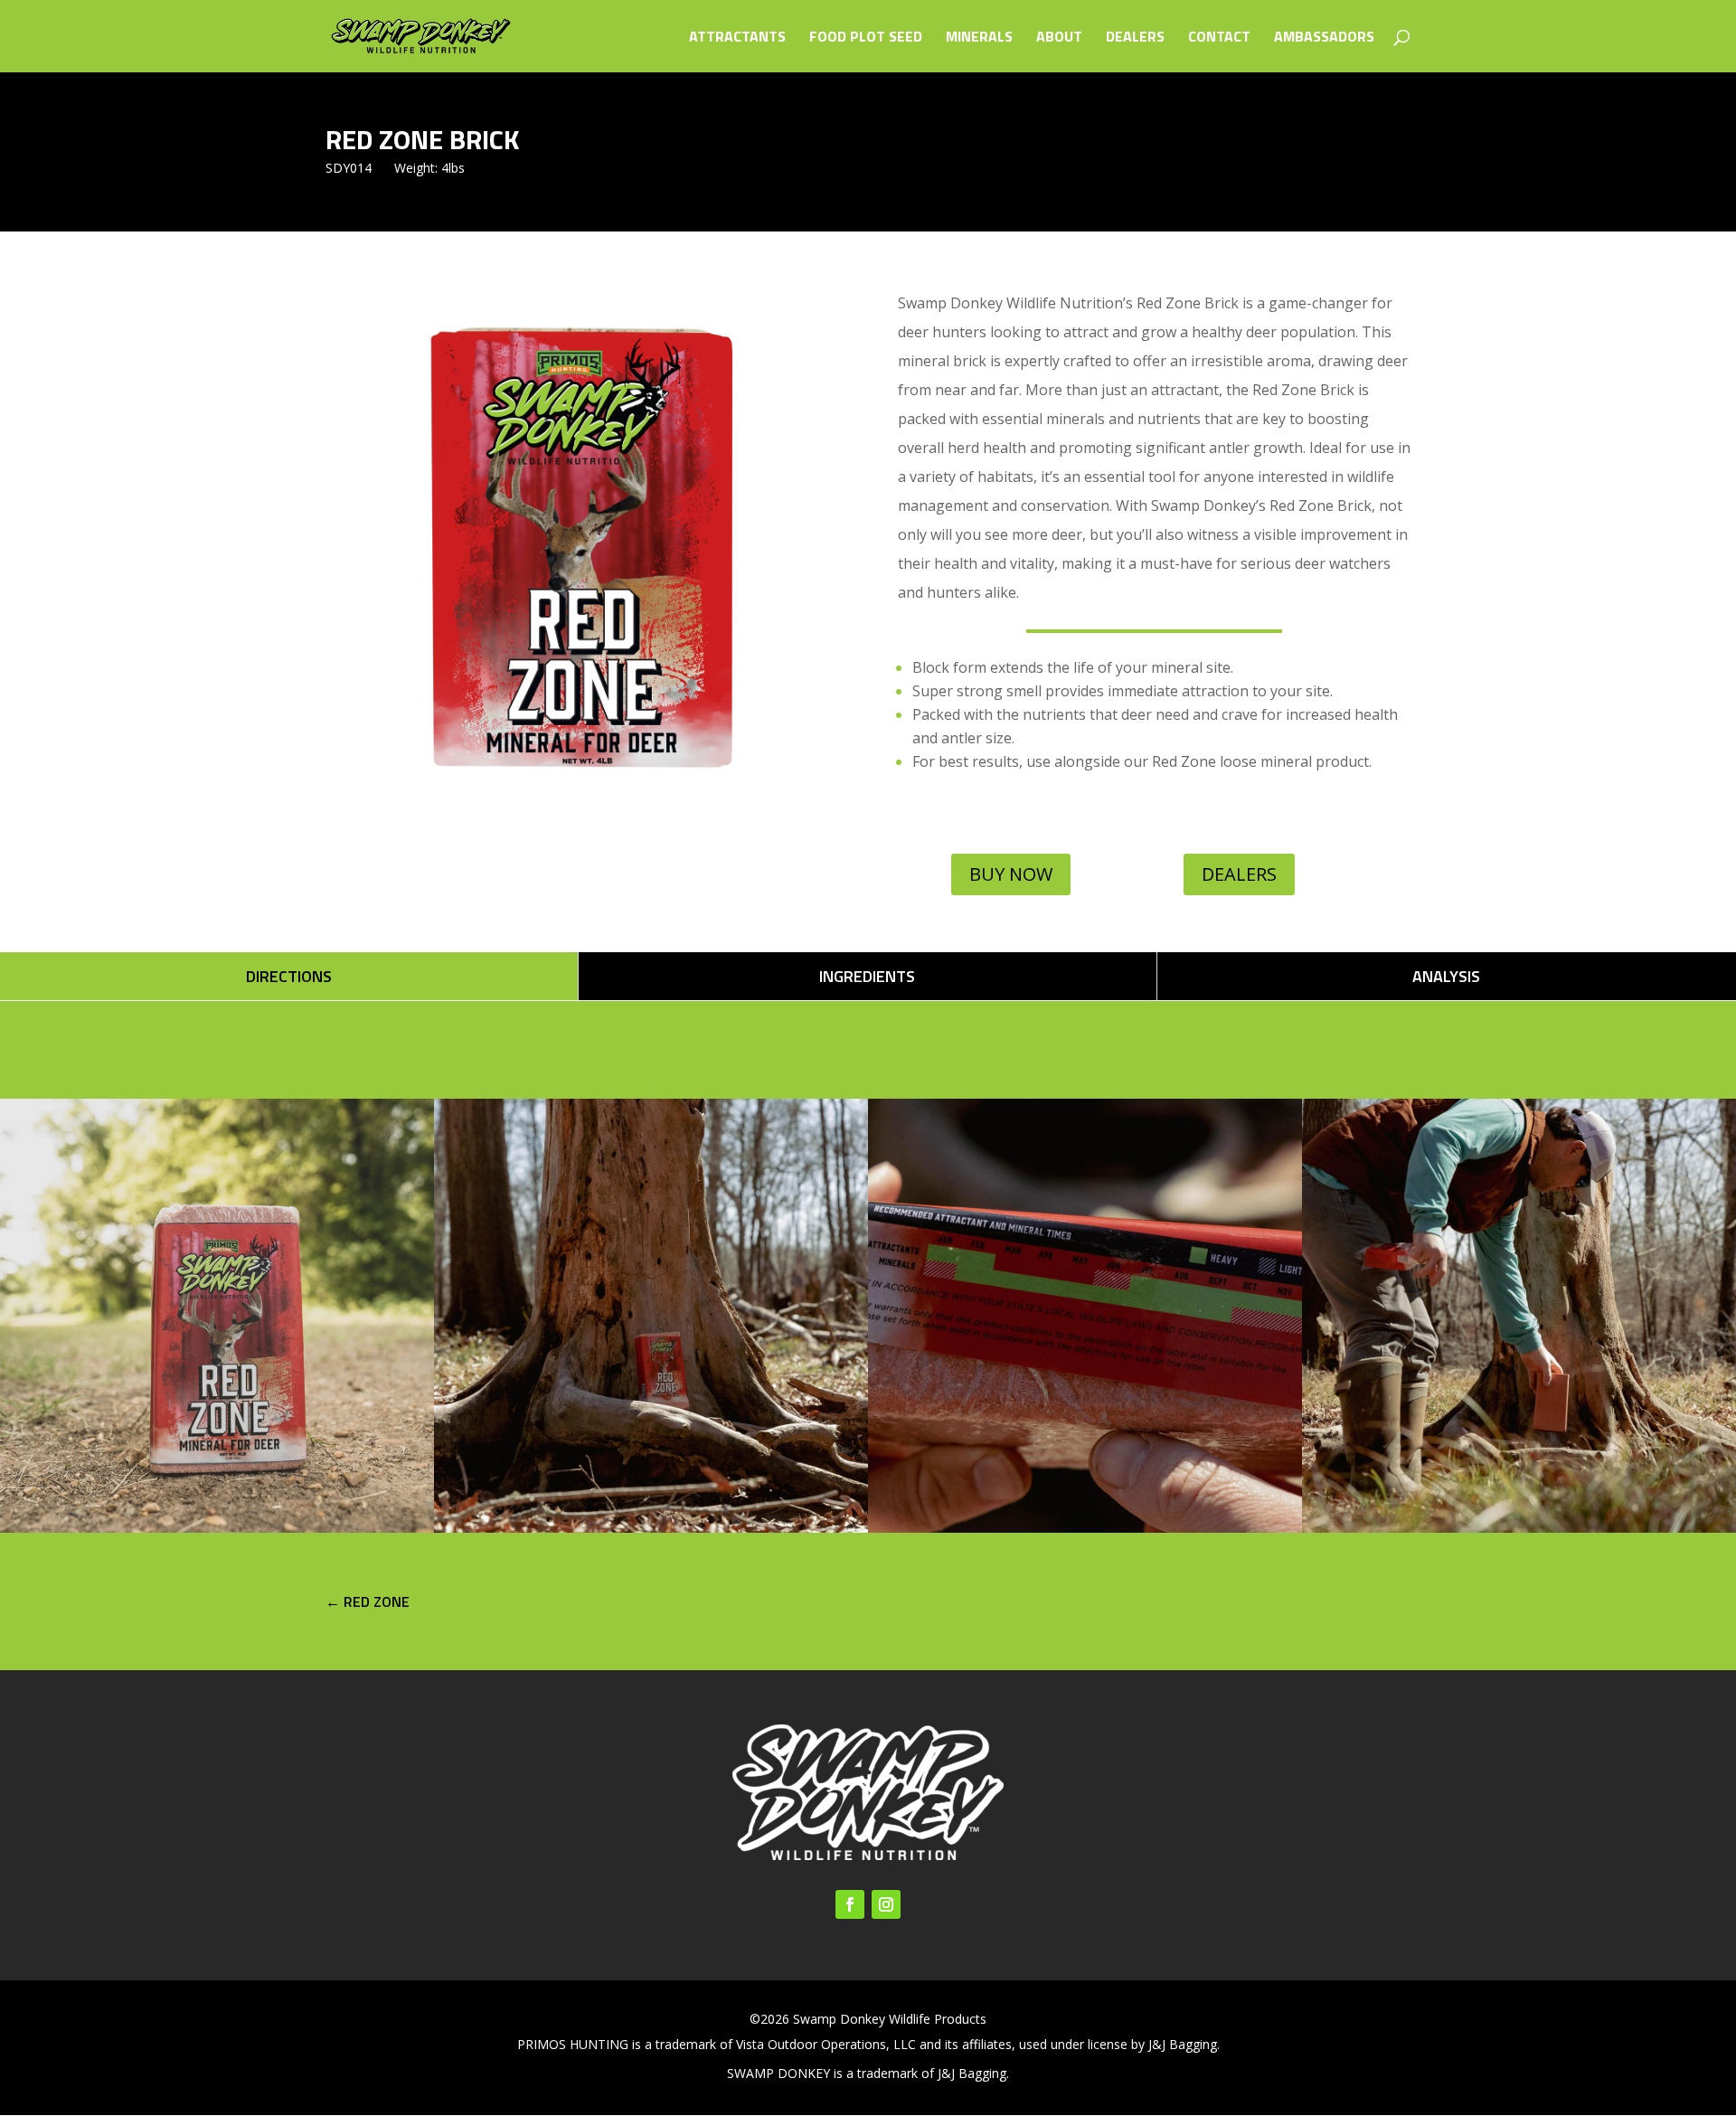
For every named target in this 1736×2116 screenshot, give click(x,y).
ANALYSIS (1446, 976)
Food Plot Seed (866, 38)
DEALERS (1239, 874)
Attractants (737, 38)
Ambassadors (1324, 38)
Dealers (1135, 38)
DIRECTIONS (289, 976)
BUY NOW (1011, 874)
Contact (1219, 38)
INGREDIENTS (867, 976)
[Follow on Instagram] (886, 1904)
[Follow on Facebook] (850, 1904)
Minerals (979, 38)
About (1059, 38)
